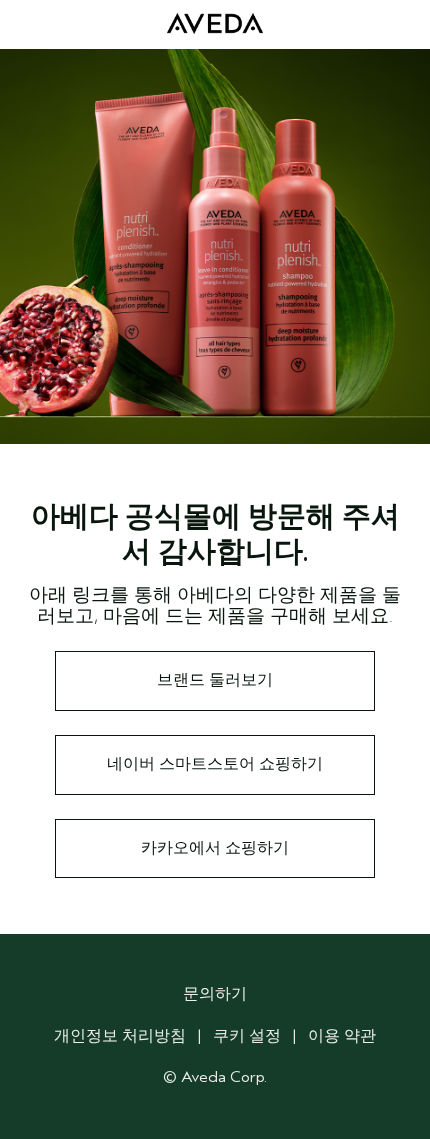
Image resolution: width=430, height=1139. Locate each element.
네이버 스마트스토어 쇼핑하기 (215, 764)
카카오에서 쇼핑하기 (215, 848)
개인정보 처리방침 (120, 1036)
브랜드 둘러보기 (215, 680)
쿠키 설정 (247, 1036)
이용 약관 (342, 1036)
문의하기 (215, 994)
